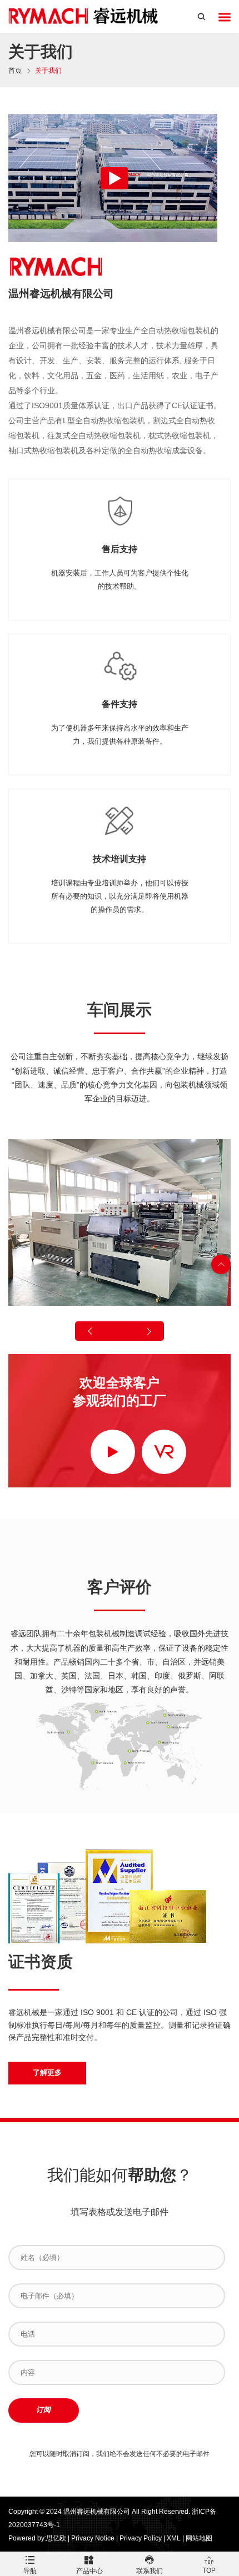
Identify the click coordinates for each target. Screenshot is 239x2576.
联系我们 (150, 2571)
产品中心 (89, 2571)
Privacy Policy (141, 2538)
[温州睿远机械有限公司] (84, 17)
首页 (15, 71)
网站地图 (199, 2538)
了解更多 (47, 2073)
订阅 (43, 2410)
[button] (91, 1331)
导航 (30, 2571)
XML (174, 2538)
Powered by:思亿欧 (37, 2538)
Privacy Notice (93, 2538)
